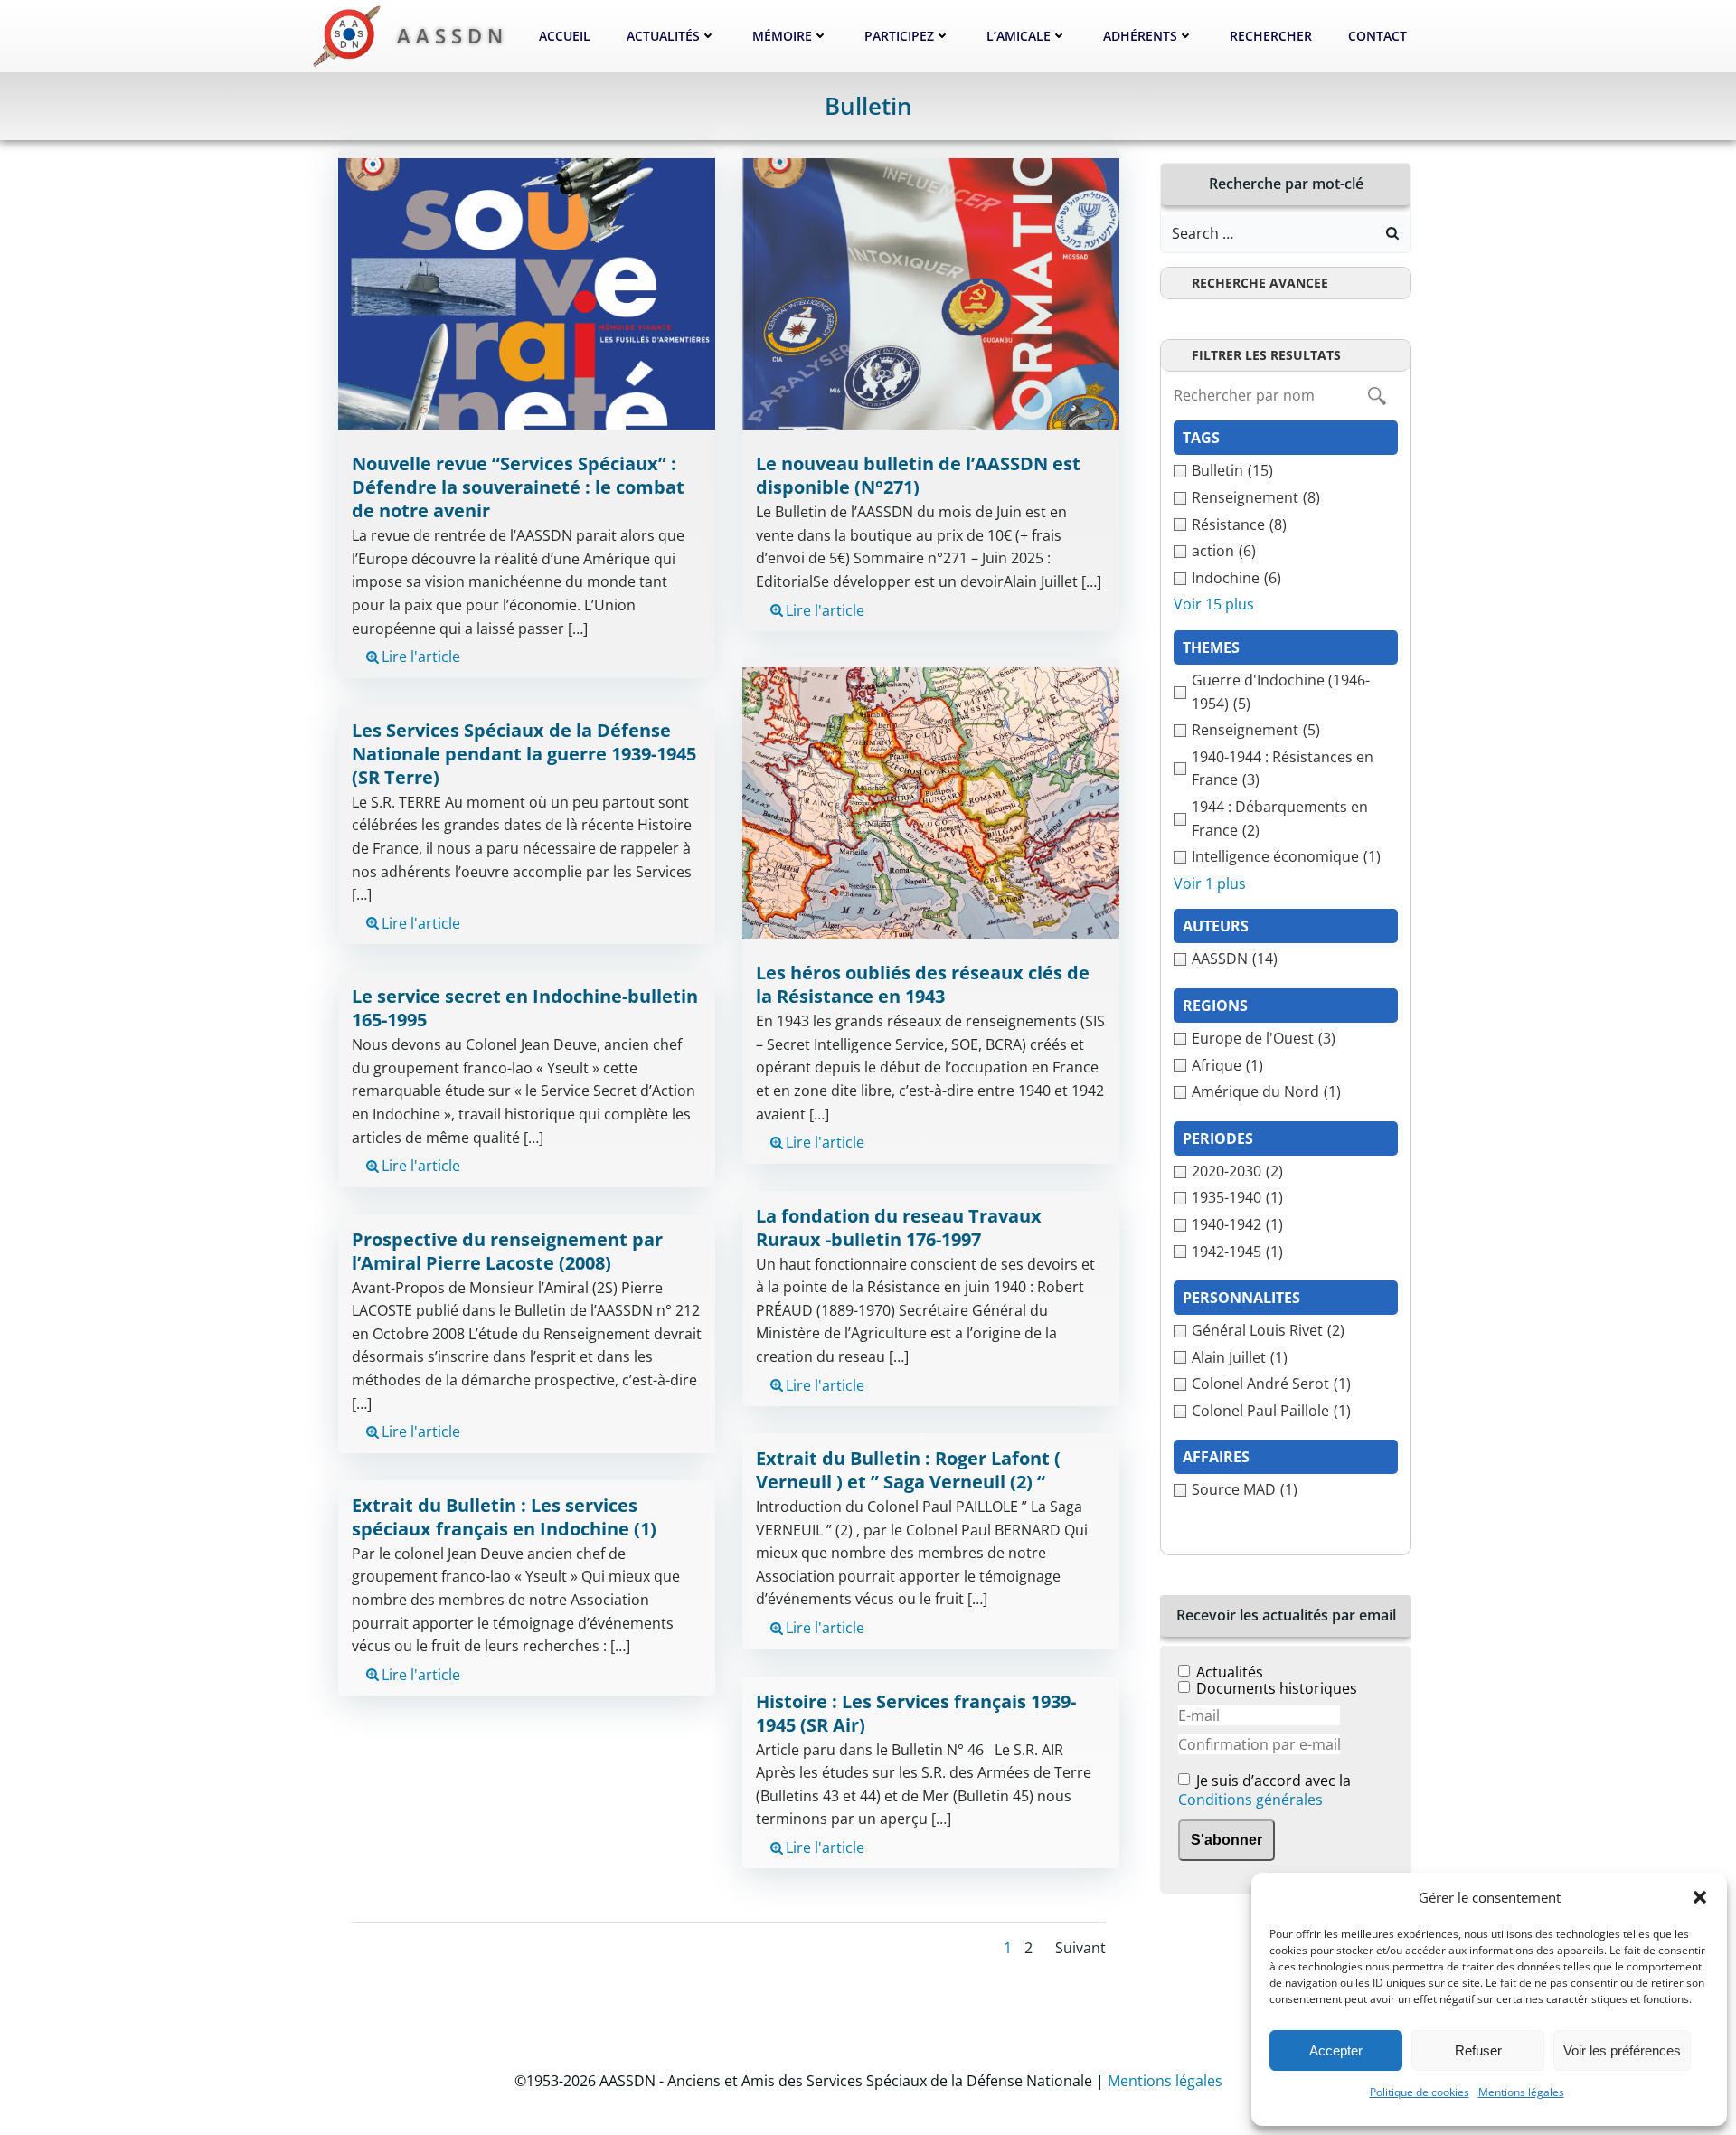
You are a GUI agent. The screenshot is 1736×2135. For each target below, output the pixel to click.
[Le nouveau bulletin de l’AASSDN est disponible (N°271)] (931, 293)
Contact (1377, 36)
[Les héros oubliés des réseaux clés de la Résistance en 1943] (931, 801)
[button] (1700, 1897)
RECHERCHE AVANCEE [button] (1260, 283)
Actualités (663, 36)
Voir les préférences (1622, 2050)
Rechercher (1271, 36)
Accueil (565, 36)
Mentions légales (1521, 2092)
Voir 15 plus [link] (1214, 604)
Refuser (1478, 2050)
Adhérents (1140, 36)
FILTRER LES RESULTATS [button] (1266, 355)
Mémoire (782, 36)
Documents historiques (1277, 1688)
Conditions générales (1250, 1800)
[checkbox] (1286, 471)
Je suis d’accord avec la (1264, 1791)
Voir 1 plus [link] (1210, 883)
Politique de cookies (1420, 2092)
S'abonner (1227, 1840)
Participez (899, 36)
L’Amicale (1019, 36)
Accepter (1336, 2050)
